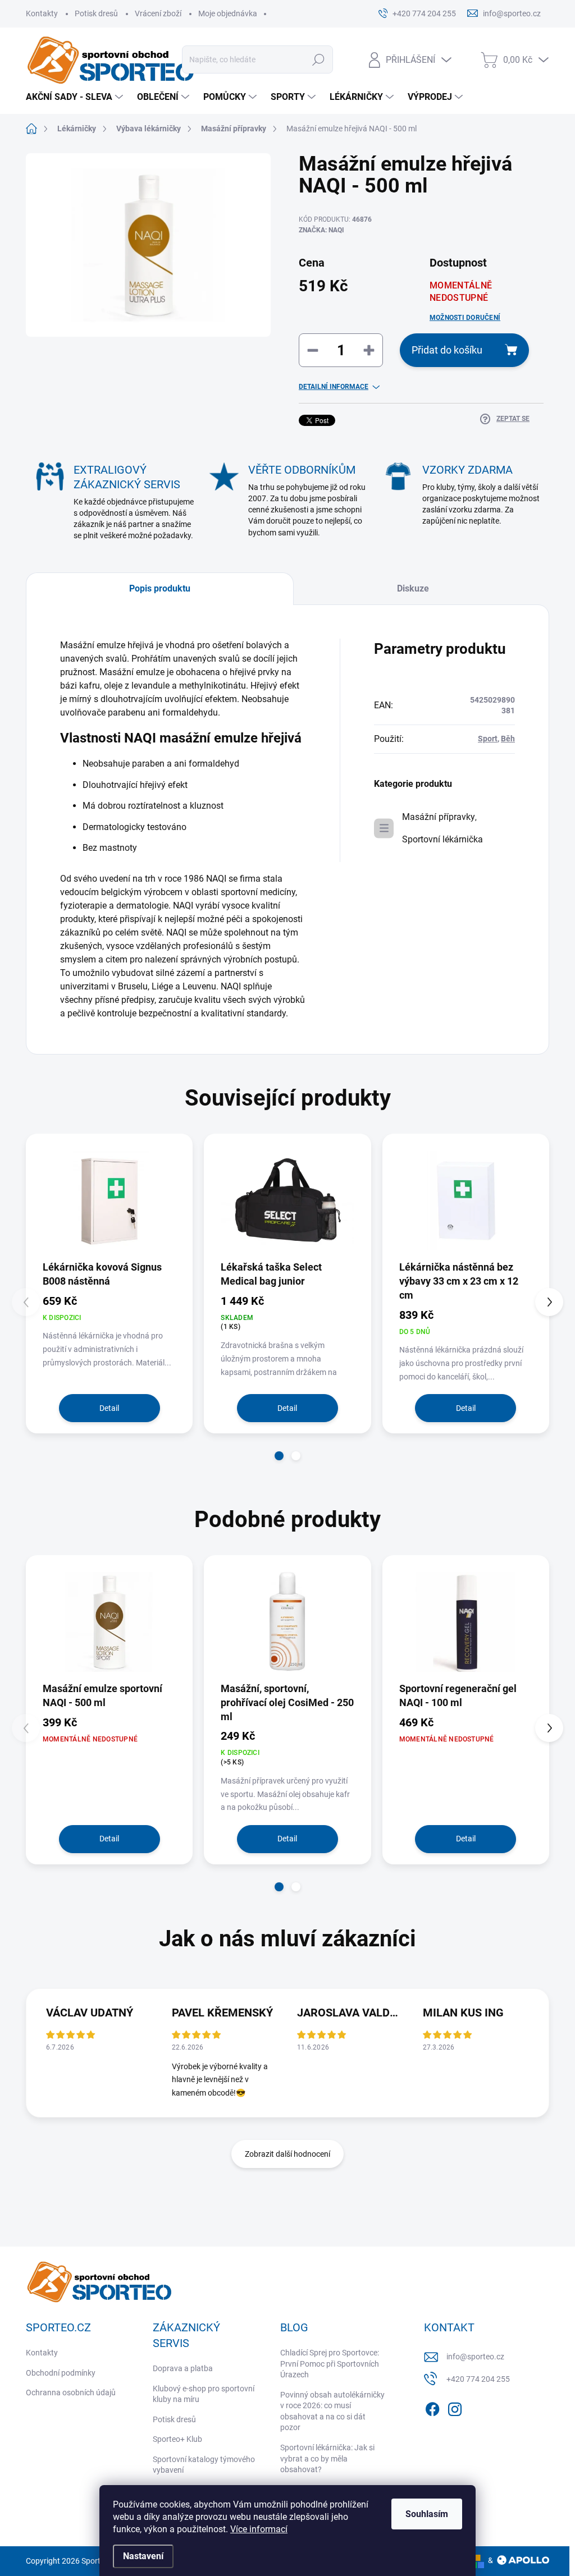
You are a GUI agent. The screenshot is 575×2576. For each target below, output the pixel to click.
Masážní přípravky (439, 817)
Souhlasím (427, 2514)
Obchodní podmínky (61, 2373)
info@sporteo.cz (475, 2357)
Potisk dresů (96, 13)
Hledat (318, 59)
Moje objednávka (228, 13)
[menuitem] (76, 97)
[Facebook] (432, 2407)
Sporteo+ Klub (177, 2439)
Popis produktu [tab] (160, 588)
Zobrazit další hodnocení (287, 2154)
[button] (279, 1456)
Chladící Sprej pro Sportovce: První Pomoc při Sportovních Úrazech (330, 2364)
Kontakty (42, 13)
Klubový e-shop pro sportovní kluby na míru (204, 2394)
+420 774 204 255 (478, 2379)
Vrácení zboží (158, 13)
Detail (109, 1408)
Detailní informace (334, 387)
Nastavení (143, 2556)
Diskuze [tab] (413, 588)
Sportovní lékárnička (442, 839)
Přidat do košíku (447, 350)
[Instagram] (455, 2407)
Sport (488, 739)
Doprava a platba (183, 2368)
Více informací (259, 2529)
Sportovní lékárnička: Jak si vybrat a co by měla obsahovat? (327, 2458)
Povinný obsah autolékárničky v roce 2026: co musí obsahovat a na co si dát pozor (332, 2411)
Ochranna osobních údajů (71, 2392)
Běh (508, 739)
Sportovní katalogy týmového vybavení (204, 2465)
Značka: (321, 230)
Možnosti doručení (465, 318)
